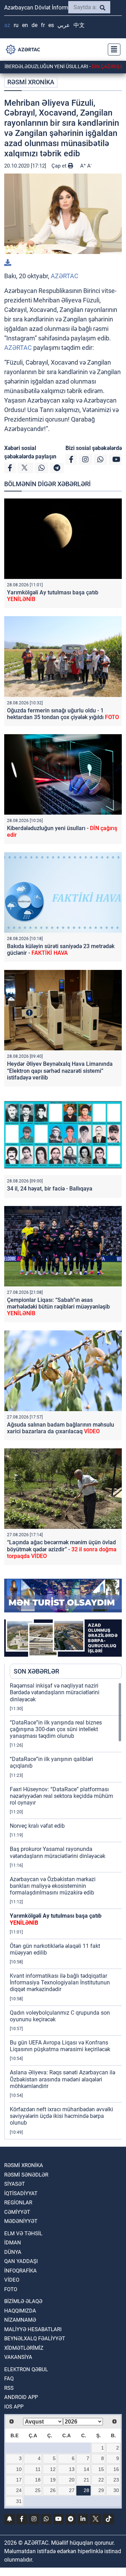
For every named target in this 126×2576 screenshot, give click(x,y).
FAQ (9, 2379)
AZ (7, 25)
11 (38, 2469)
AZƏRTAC (65, 276)
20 (72, 2480)
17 (19, 2480)
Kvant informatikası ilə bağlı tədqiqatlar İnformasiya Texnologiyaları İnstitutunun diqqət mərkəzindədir (60, 1982)
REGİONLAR (18, 2203)
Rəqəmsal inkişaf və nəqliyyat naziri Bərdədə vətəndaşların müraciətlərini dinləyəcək (55, 1692)
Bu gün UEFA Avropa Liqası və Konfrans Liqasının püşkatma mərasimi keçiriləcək (60, 2046)
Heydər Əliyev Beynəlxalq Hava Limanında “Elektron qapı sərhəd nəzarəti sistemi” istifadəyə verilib (60, 1071)
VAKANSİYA (18, 2357)
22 (101, 2480)
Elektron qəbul (26, 2369)
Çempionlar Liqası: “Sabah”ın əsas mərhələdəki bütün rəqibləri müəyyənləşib (58, 1307)
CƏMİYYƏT (17, 2212)
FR (43, 25)
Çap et (60, 166)
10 (19, 2469)
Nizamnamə (20, 2320)
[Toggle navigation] (112, 50)
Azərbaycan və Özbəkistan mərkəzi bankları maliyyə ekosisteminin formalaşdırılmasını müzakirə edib (53, 1886)
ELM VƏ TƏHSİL (23, 2233)
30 (116, 2490)
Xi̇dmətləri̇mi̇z (24, 2348)
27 (72, 2490)
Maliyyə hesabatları (33, 2329)
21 (86, 2480)
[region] (66, 1911)
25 (38, 2490)
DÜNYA (13, 2252)
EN (25, 25)
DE (34, 25)
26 (53, 2490)
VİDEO (12, 2280)
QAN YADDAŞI (21, 2261)
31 (19, 2501)
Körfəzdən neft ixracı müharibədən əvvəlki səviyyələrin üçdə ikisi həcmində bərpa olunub (61, 2116)
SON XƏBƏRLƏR (36, 1671)
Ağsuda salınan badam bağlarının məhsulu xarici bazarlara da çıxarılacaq (61, 1428)
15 (101, 2469)
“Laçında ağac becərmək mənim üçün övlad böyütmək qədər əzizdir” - (62, 1549)
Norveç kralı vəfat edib (37, 1826)
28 (86, 2490)
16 (116, 2469)
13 (72, 2469)
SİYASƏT (15, 2184)
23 (116, 2480)
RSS (9, 2388)
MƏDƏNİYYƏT (21, 2221)
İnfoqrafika (20, 2271)
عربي (64, 25)
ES (51, 25)
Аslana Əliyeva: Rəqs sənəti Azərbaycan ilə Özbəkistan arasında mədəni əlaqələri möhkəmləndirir (62, 2079)
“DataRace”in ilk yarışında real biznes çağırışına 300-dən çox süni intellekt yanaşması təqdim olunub (56, 1729)
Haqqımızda (20, 2311)
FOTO (11, 2289)
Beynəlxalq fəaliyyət (35, 2339)
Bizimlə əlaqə (23, 2301)
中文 (79, 25)
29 (101, 2490)
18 (38, 2480)
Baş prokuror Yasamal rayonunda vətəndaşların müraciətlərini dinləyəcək (58, 1852)
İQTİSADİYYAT (21, 2193)
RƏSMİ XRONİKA (31, 82)
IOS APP (14, 2407)
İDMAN (13, 2243)
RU (16, 25)
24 (19, 2490)
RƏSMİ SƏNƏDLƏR (26, 2175)
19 (53, 2480)
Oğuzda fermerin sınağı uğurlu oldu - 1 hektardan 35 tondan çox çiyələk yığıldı (63, 714)
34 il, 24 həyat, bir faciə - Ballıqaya (50, 1189)
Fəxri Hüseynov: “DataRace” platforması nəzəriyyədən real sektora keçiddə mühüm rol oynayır (61, 1796)
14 (86, 2469)
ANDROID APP (21, 2397)
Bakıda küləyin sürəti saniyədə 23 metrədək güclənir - (61, 950)
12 (53, 2469)
